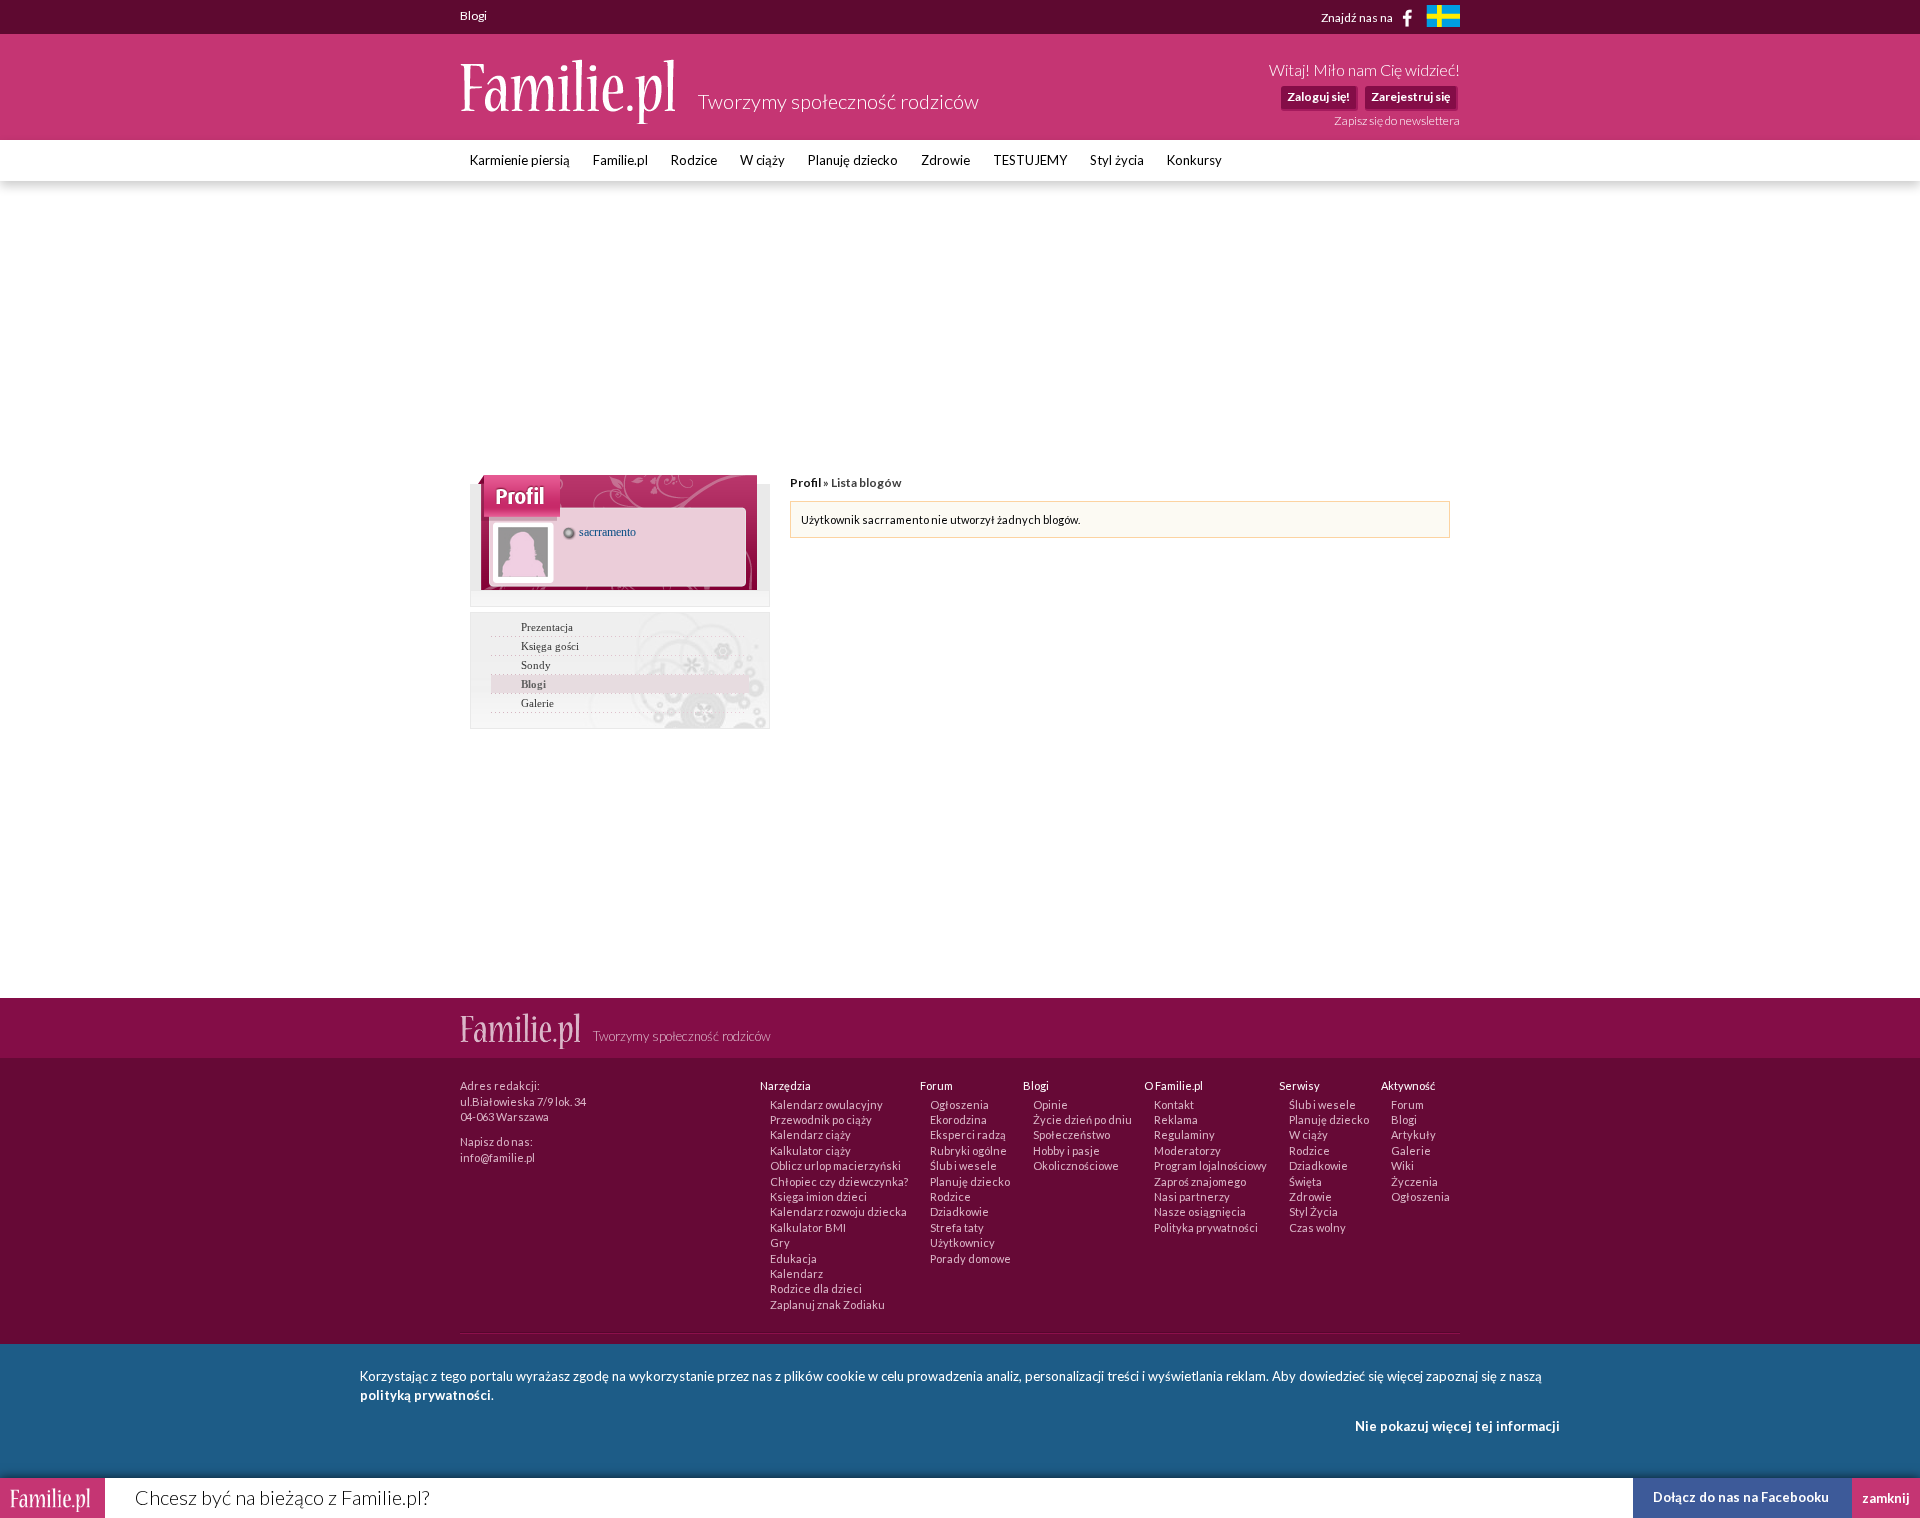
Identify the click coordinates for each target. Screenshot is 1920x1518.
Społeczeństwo (1071, 1134)
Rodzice (694, 160)
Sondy (536, 665)
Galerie (537, 703)
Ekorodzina (958, 1119)
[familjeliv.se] (1443, 18)
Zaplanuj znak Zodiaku (827, 1304)
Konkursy (1194, 160)
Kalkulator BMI (808, 1227)
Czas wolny (1317, 1227)
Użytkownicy (962, 1242)
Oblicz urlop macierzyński (835, 1165)
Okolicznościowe (1076, 1165)
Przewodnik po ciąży (821, 1119)
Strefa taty (957, 1227)
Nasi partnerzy (1192, 1196)
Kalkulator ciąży (810, 1150)
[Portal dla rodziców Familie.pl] (569, 119)
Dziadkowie (959, 1211)
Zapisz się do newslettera (1397, 120)
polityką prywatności (425, 1395)
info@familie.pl (497, 1157)
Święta (1305, 1181)
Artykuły (1413, 1134)
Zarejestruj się (1410, 96)
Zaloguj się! (1318, 96)
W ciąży (762, 160)
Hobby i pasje (1066, 1150)
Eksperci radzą (968, 1134)
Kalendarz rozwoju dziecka (838, 1211)
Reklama (1176, 1119)
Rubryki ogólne (968, 1150)
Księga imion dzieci (818, 1196)
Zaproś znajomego (1200, 1181)
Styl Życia (1313, 1211)
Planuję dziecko (853, 160)
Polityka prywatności (1206, 1227)
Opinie (1050, 1104)
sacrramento (606, 532)
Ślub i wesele (963, 1165)
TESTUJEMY (1030, 160)
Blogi (533, 684)
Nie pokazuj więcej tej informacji (1457, 1426)
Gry (780, 1242)
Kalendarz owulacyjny (826, 1104)
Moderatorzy (1187, 1150)
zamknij (1886, 1498)
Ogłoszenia (959, 1104)
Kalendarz (796, 1273)
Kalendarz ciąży (810, 1134)
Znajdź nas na (1358, 16)
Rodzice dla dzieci (816, 1288)
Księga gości (550, 646)
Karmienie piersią (520, 160)
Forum (1407, 1104)
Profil (805, 482)
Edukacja (793, 1258)
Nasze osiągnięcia (1200, 1211)
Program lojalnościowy (1210, 1165)
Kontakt (1174, 1104)
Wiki (1402, 1165)
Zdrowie (945, 160)
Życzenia (1414, 1181)
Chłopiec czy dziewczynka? (839, 1181)
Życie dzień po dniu (1082, 1119)
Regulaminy (1184, 1134)
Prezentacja (547, 627)
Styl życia (1117, 160)
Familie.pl (620, 160)
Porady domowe (970, 1258)
